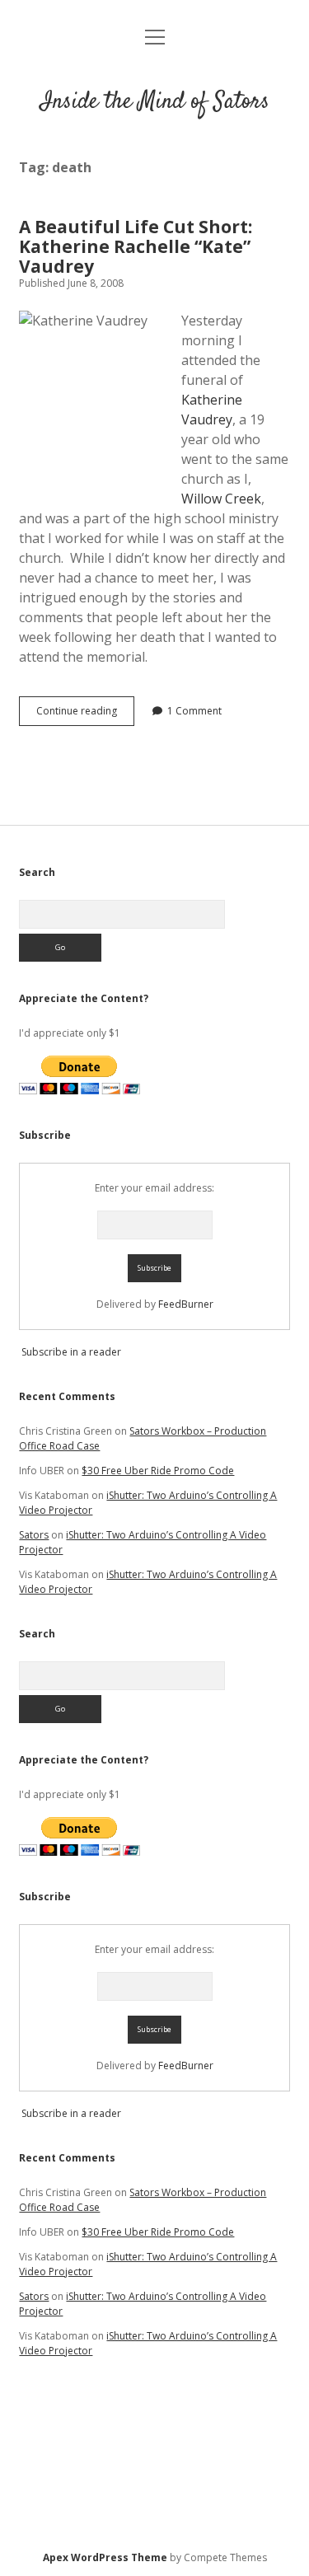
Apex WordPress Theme (105, 2557)
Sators (34, 1535)
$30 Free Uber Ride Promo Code (158, 1471)
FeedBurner (186, 1304)
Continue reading (85, 714)
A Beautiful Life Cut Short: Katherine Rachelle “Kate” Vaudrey (136, 246)
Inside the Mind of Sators (155, 102)
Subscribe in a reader (71, 1352)
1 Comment (194, 711)
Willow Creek (221, 499)
